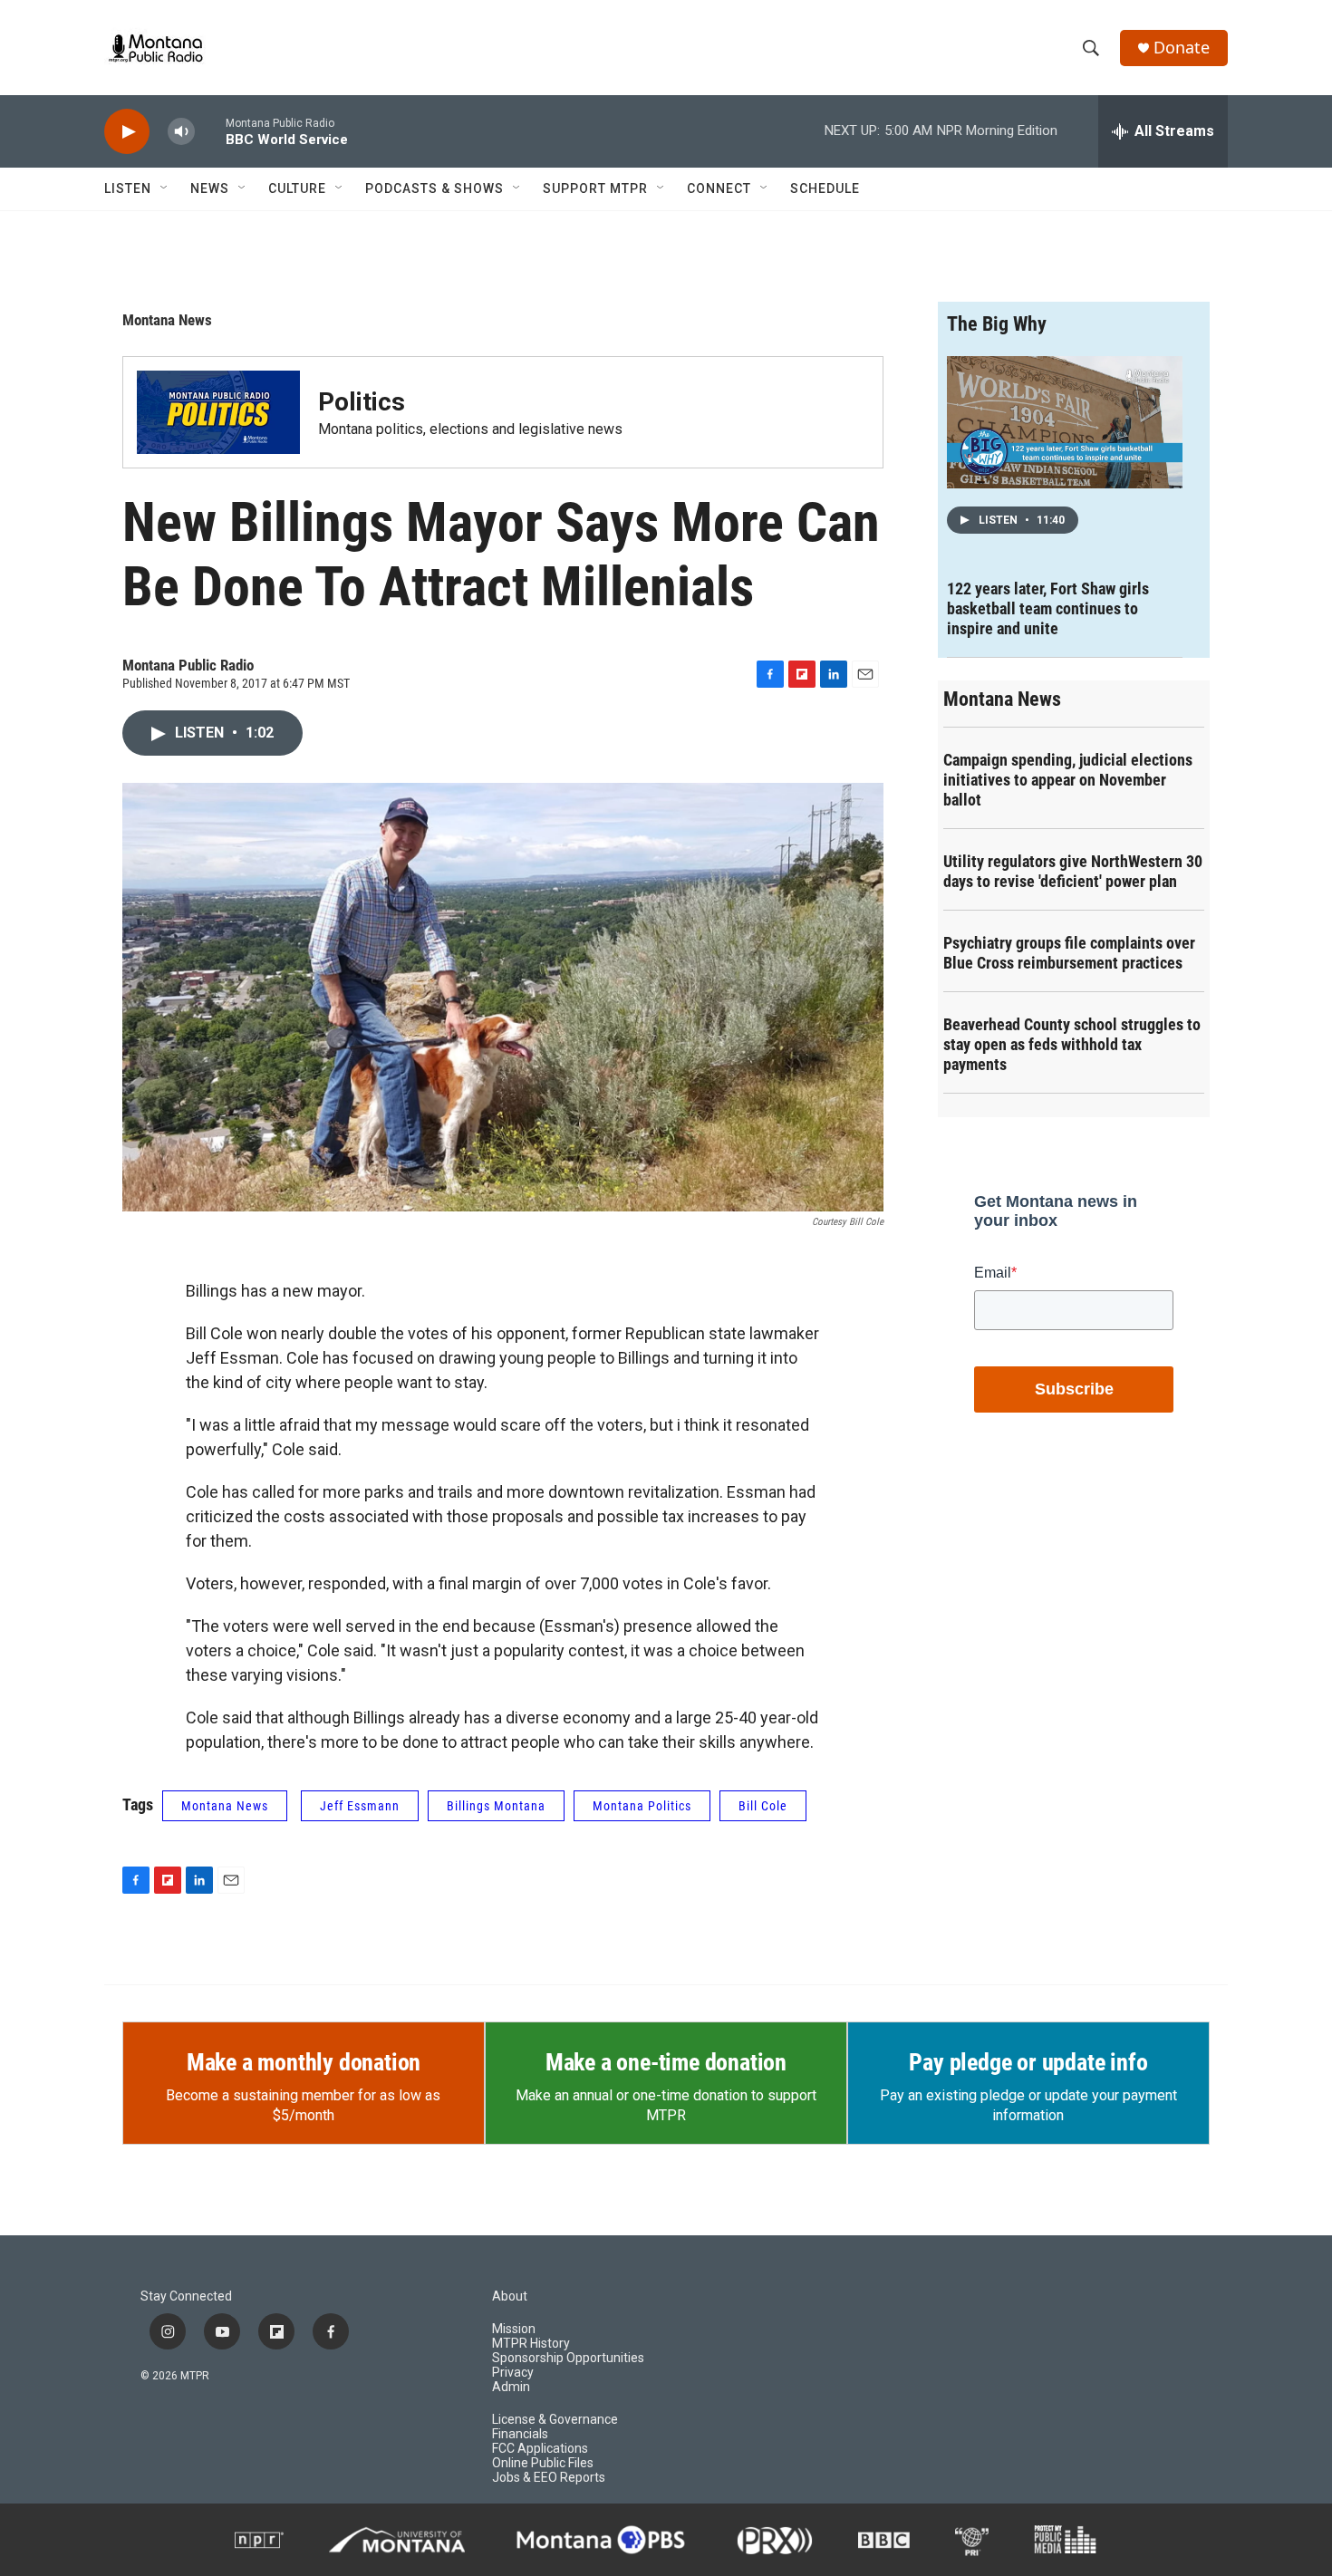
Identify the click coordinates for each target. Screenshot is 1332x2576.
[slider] (210, 131)
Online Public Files (543, 2463)
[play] (127, 132)
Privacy (513, 2373)
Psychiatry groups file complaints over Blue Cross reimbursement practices (1069, 953)
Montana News (167, 320)
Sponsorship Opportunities (568, 2358)
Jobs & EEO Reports (549, 2478)
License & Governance (555, 2420)
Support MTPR (595, 188)
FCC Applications (540, 2449)
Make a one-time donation (666, 2062)
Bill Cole (763, 1806)
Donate (1182, 48)
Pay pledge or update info (1028, 2062)
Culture (297, 188)
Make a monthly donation (304, 2062)
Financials (520, 2434)
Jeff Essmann (360, 1806)
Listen (128, 188)
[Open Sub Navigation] (165, 188)
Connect (719, 188)
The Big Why (997, 324)
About (510, 2296)
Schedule (825, 188)
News (210, 188)
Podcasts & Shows (434, 188)
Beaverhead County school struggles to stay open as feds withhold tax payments (1072, 1044)
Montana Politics (642, 1806)
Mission (514, 2329)
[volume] (181, 132)
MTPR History (531, 2344)
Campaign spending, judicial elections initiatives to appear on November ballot (1068, 780)
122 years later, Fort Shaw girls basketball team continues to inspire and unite (1048, 608)
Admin (511, 2387)
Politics (362, 402)
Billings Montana (496, 1806)
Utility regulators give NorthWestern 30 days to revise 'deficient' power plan (1073, 871)
